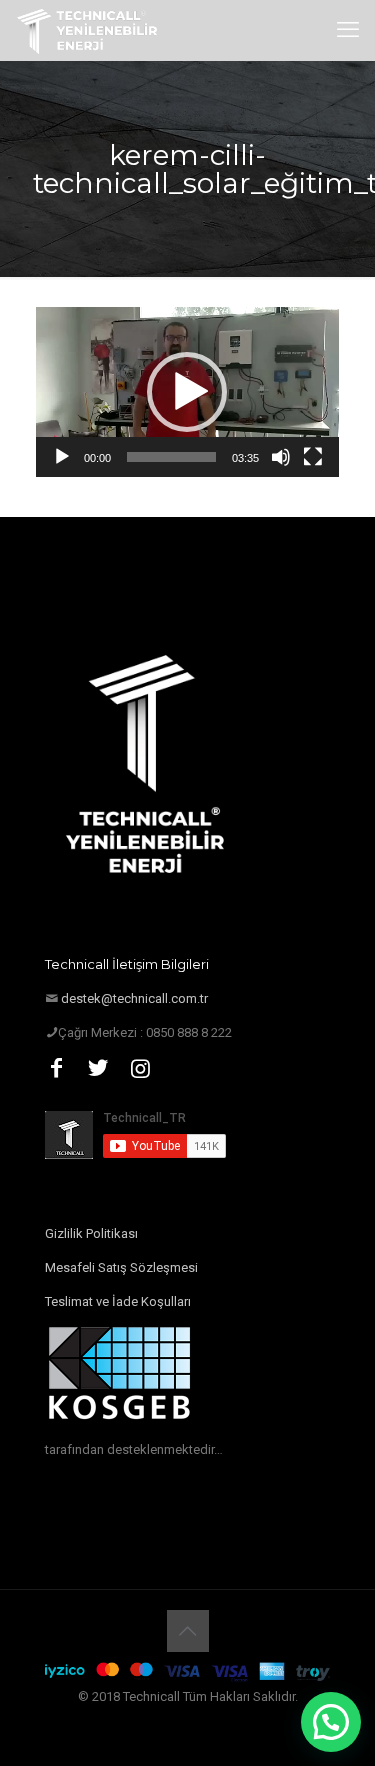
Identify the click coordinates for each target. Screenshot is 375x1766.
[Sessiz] (281, 457)
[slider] (171, 457)
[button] (187, 392)
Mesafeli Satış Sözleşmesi (121, 1267)
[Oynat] (62, 457)
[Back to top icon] (188, 1631)
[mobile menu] (348, 30)
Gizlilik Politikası (91, 1233)
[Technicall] (87, 30)
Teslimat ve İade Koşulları (118, 1301)
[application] (187, 392)
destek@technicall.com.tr (134, 998)
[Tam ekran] (313, 457)
